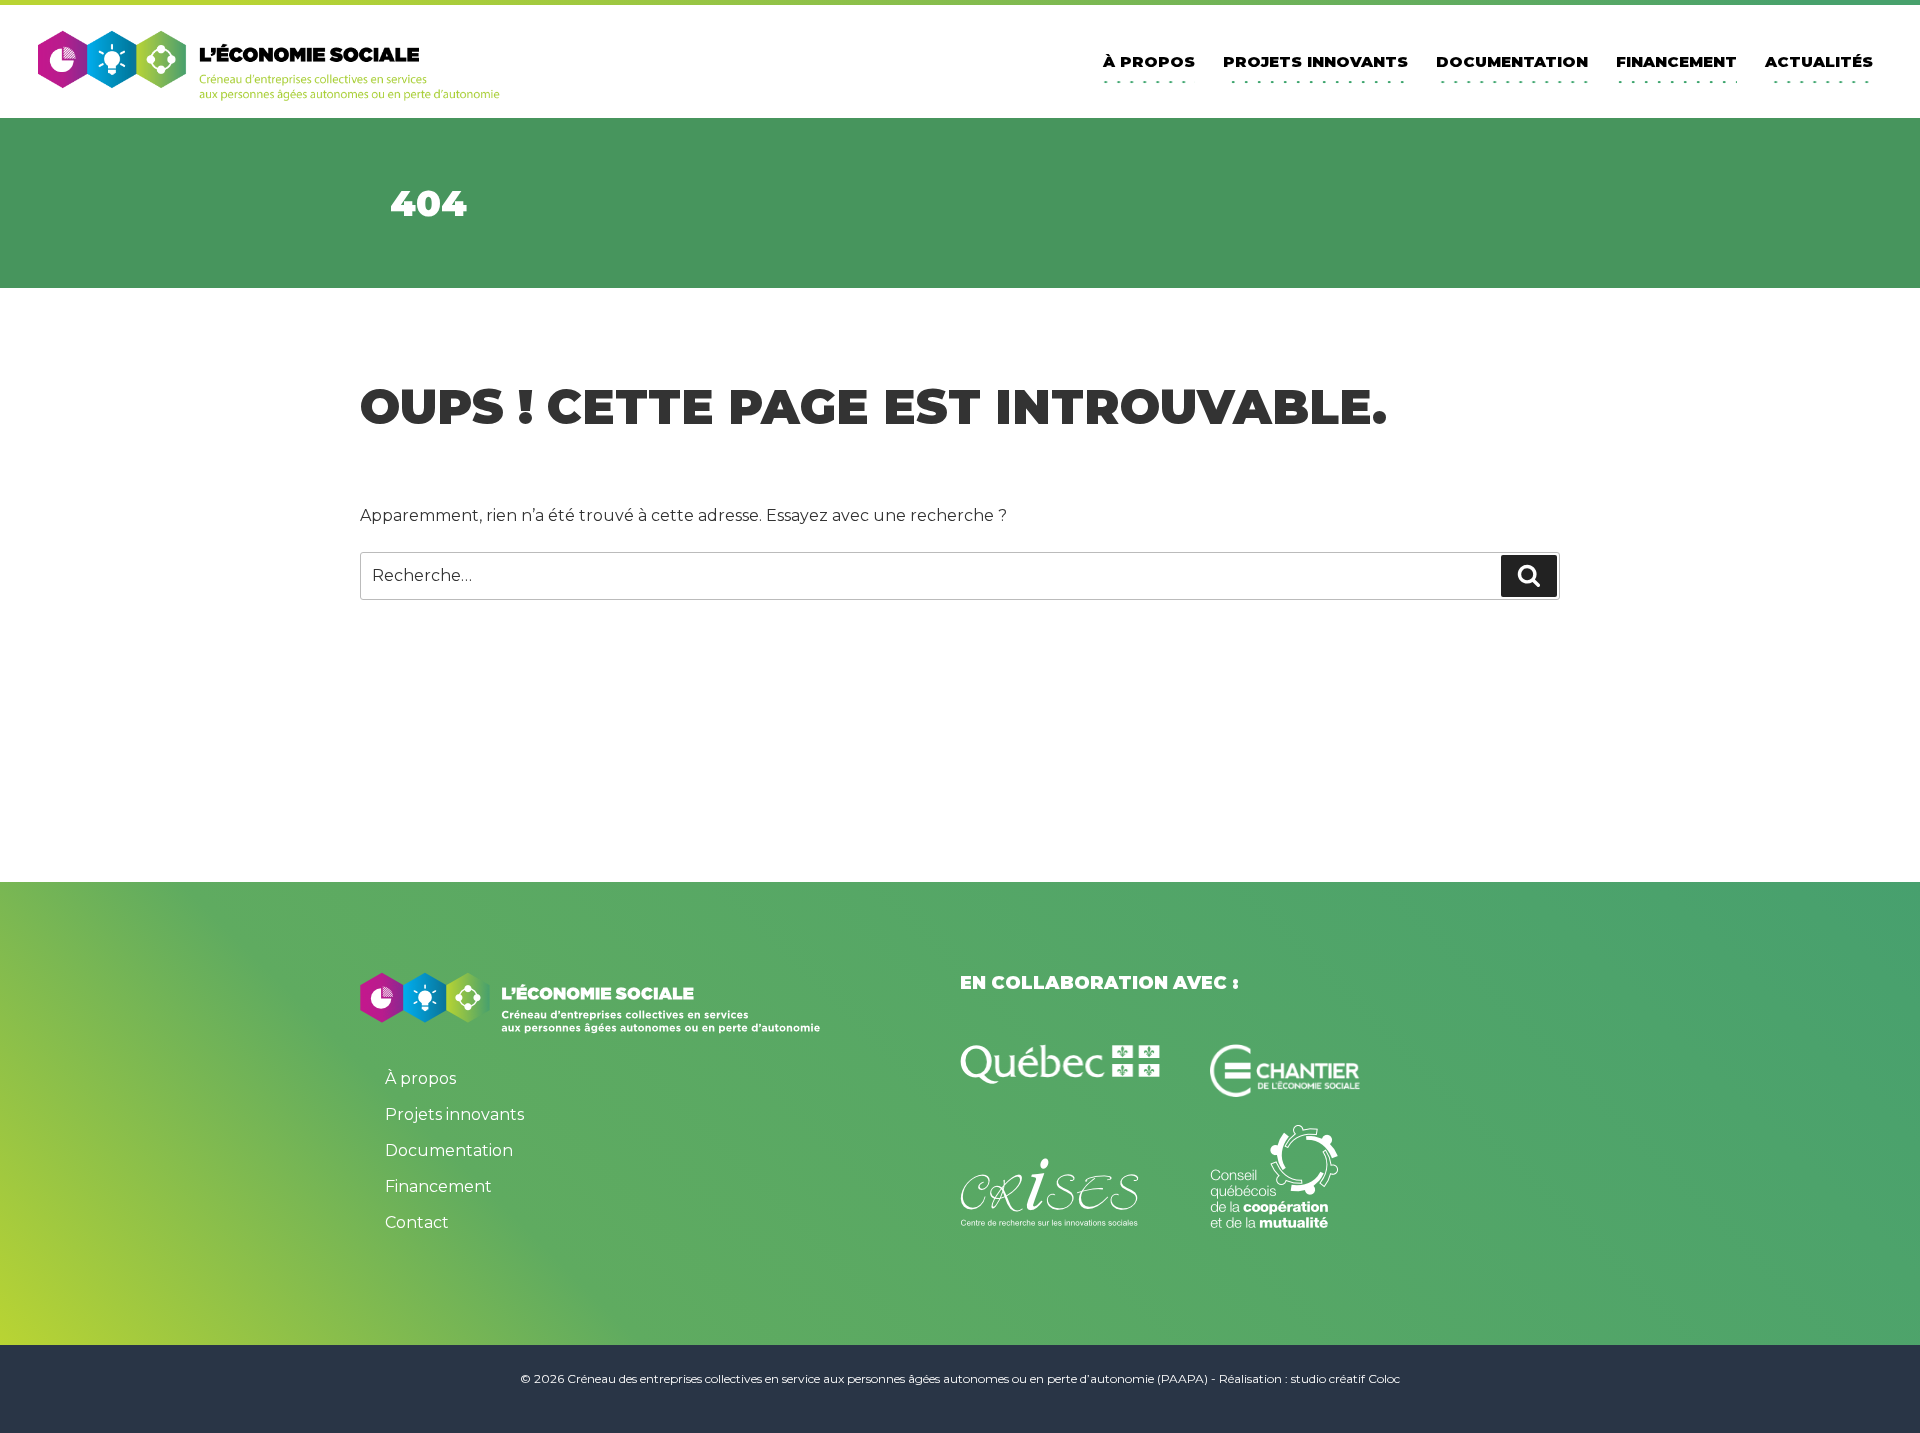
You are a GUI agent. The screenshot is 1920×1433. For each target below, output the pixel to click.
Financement (1676, 61)
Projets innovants (1315, 61)
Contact (417, 1222)
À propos (1149, 61)
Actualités (1819, 61)
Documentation (1512, 61)
